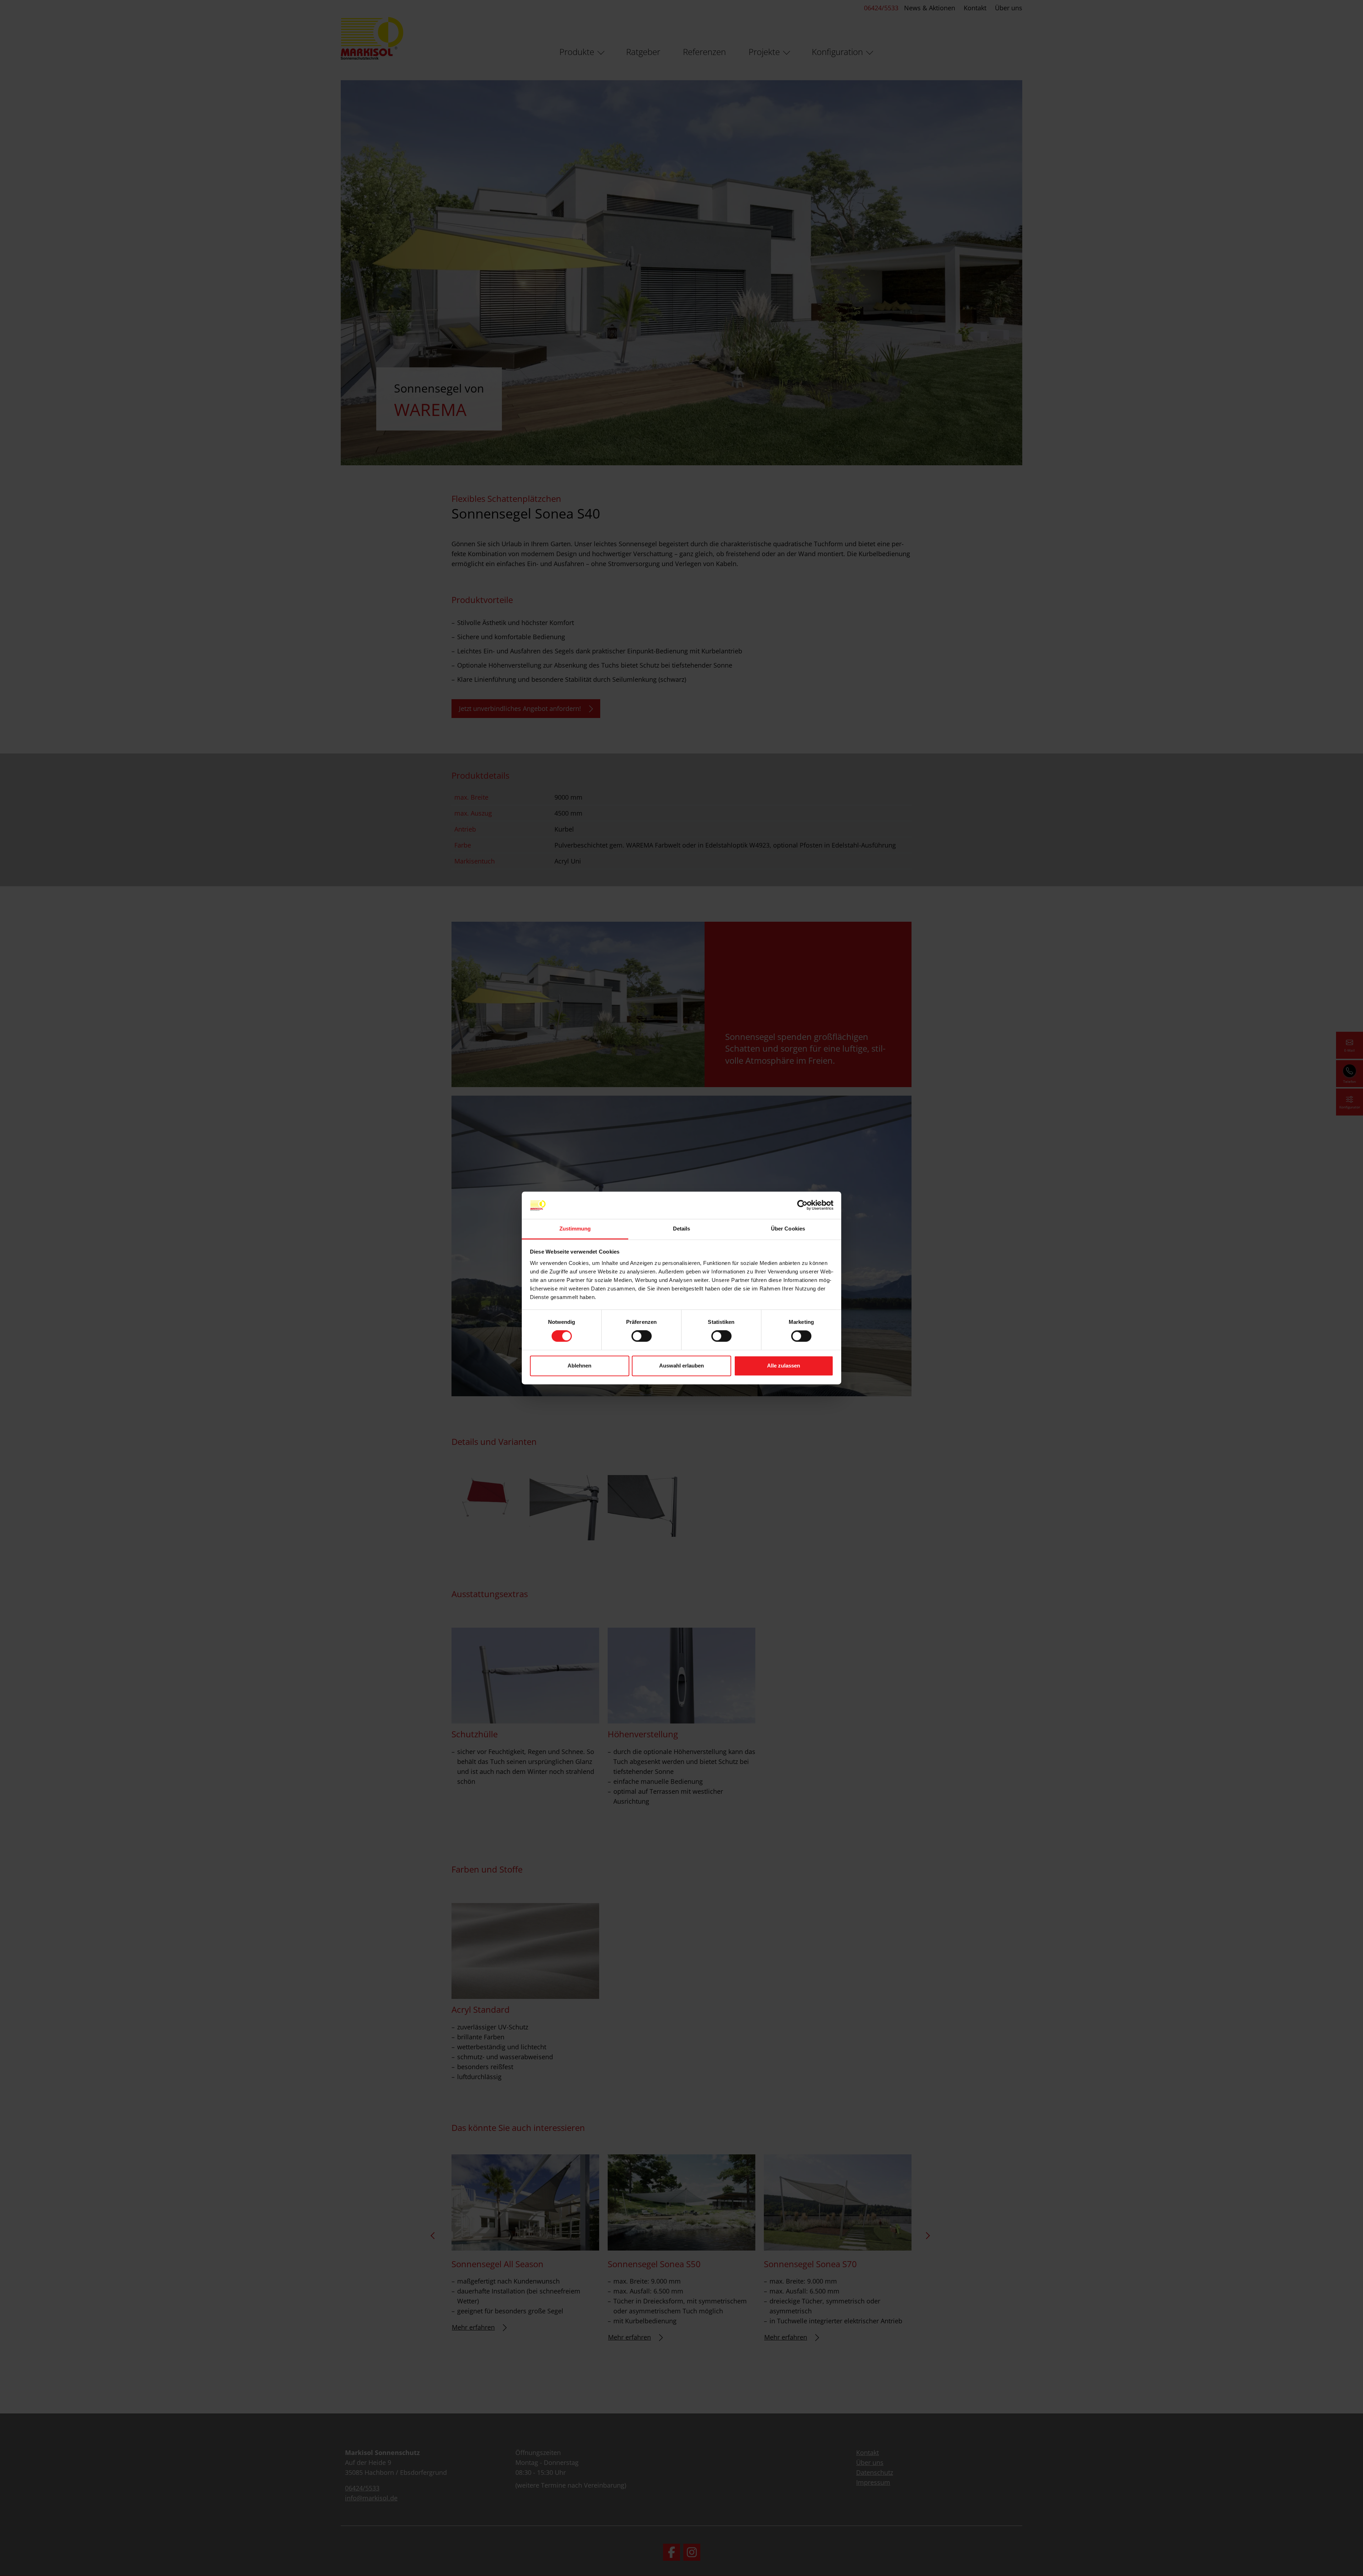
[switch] (642, 1336)
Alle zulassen (784, 1366)
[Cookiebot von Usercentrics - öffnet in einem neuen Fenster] (802, 1205)
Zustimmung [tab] (575, 1229)
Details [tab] (682, 1229)
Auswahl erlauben (681, 1366)
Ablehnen (579, 1366)
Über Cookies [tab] (788, 1229)
